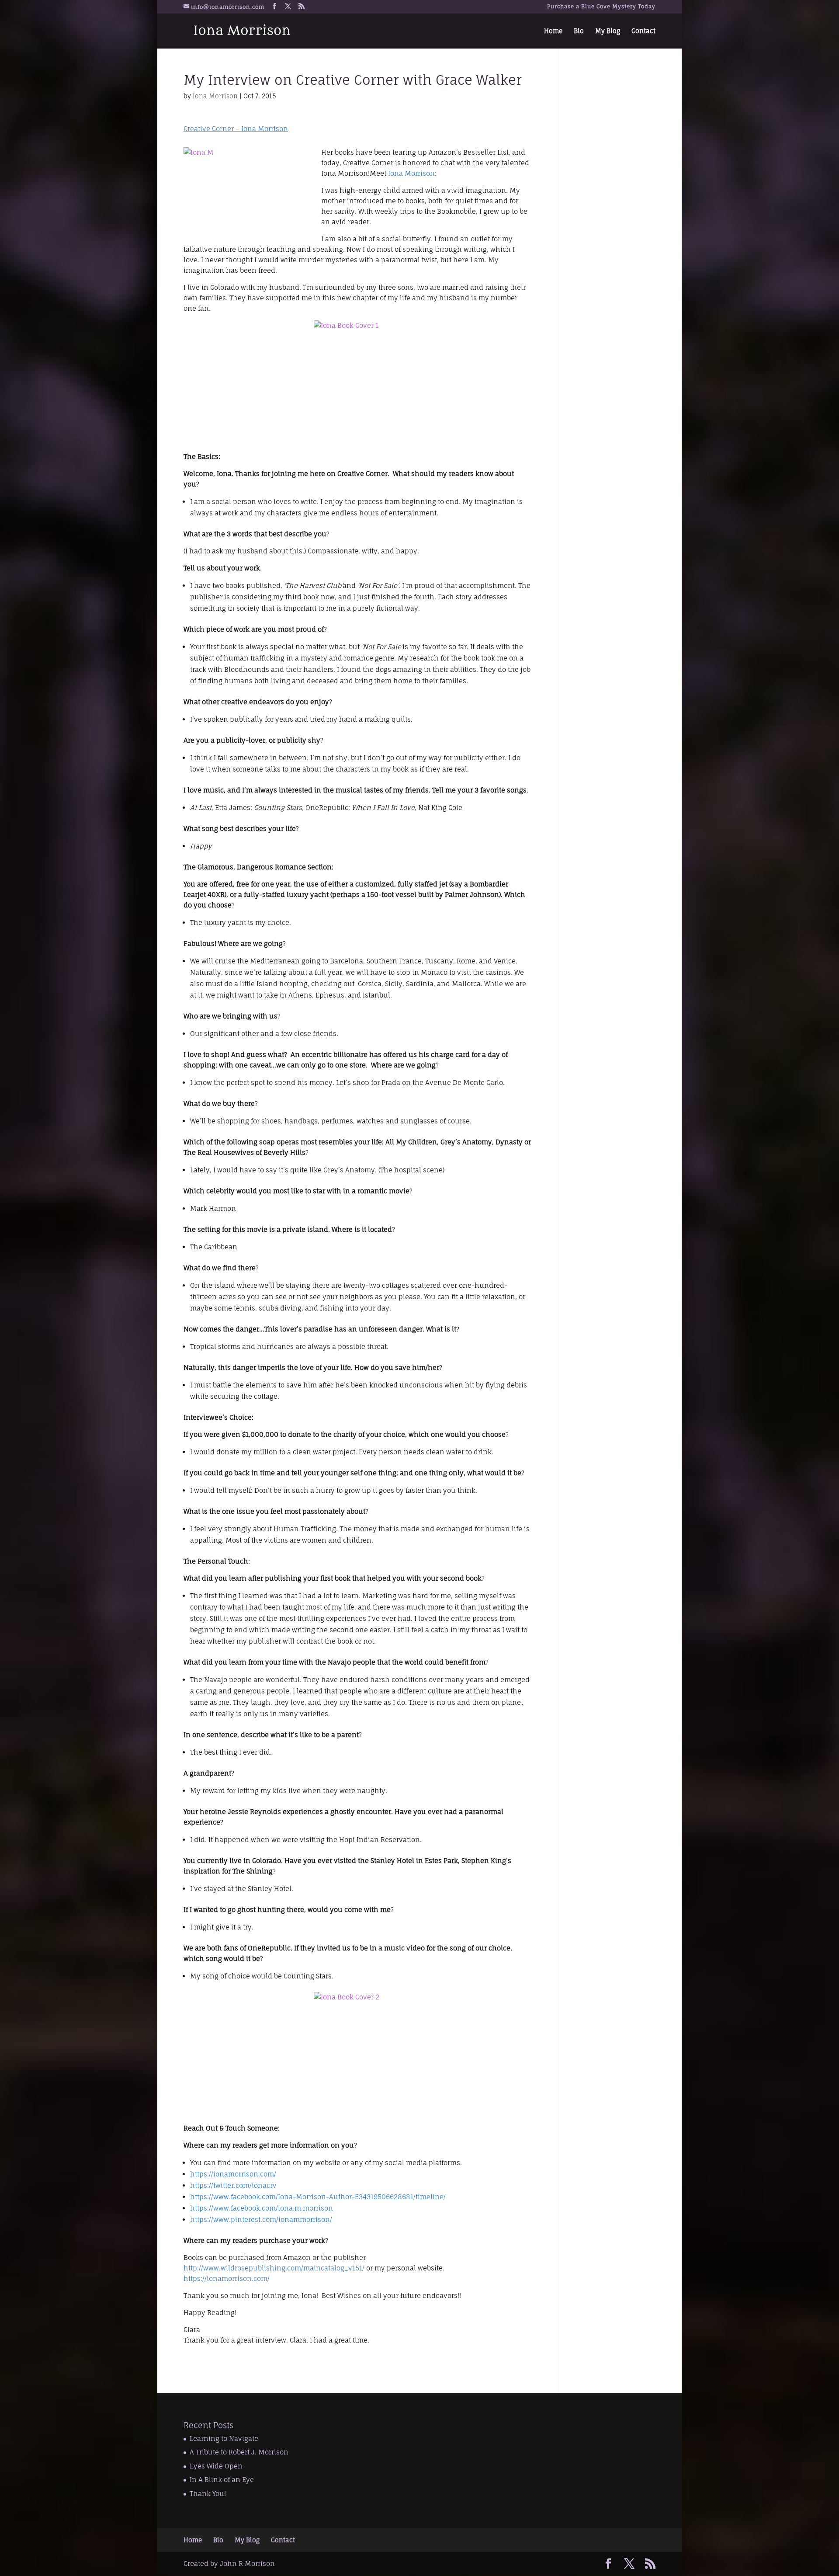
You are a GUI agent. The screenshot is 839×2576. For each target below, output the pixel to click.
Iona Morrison (215, 96)
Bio (579, 31)
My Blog (608, 31)
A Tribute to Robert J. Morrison (239, 2452)
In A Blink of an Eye (222, 2480)
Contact (643, 31)
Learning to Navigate (224, 2439)
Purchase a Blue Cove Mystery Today (601, 7)
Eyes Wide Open (216, 2466)
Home (553, 31)
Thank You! (208, 2494)
